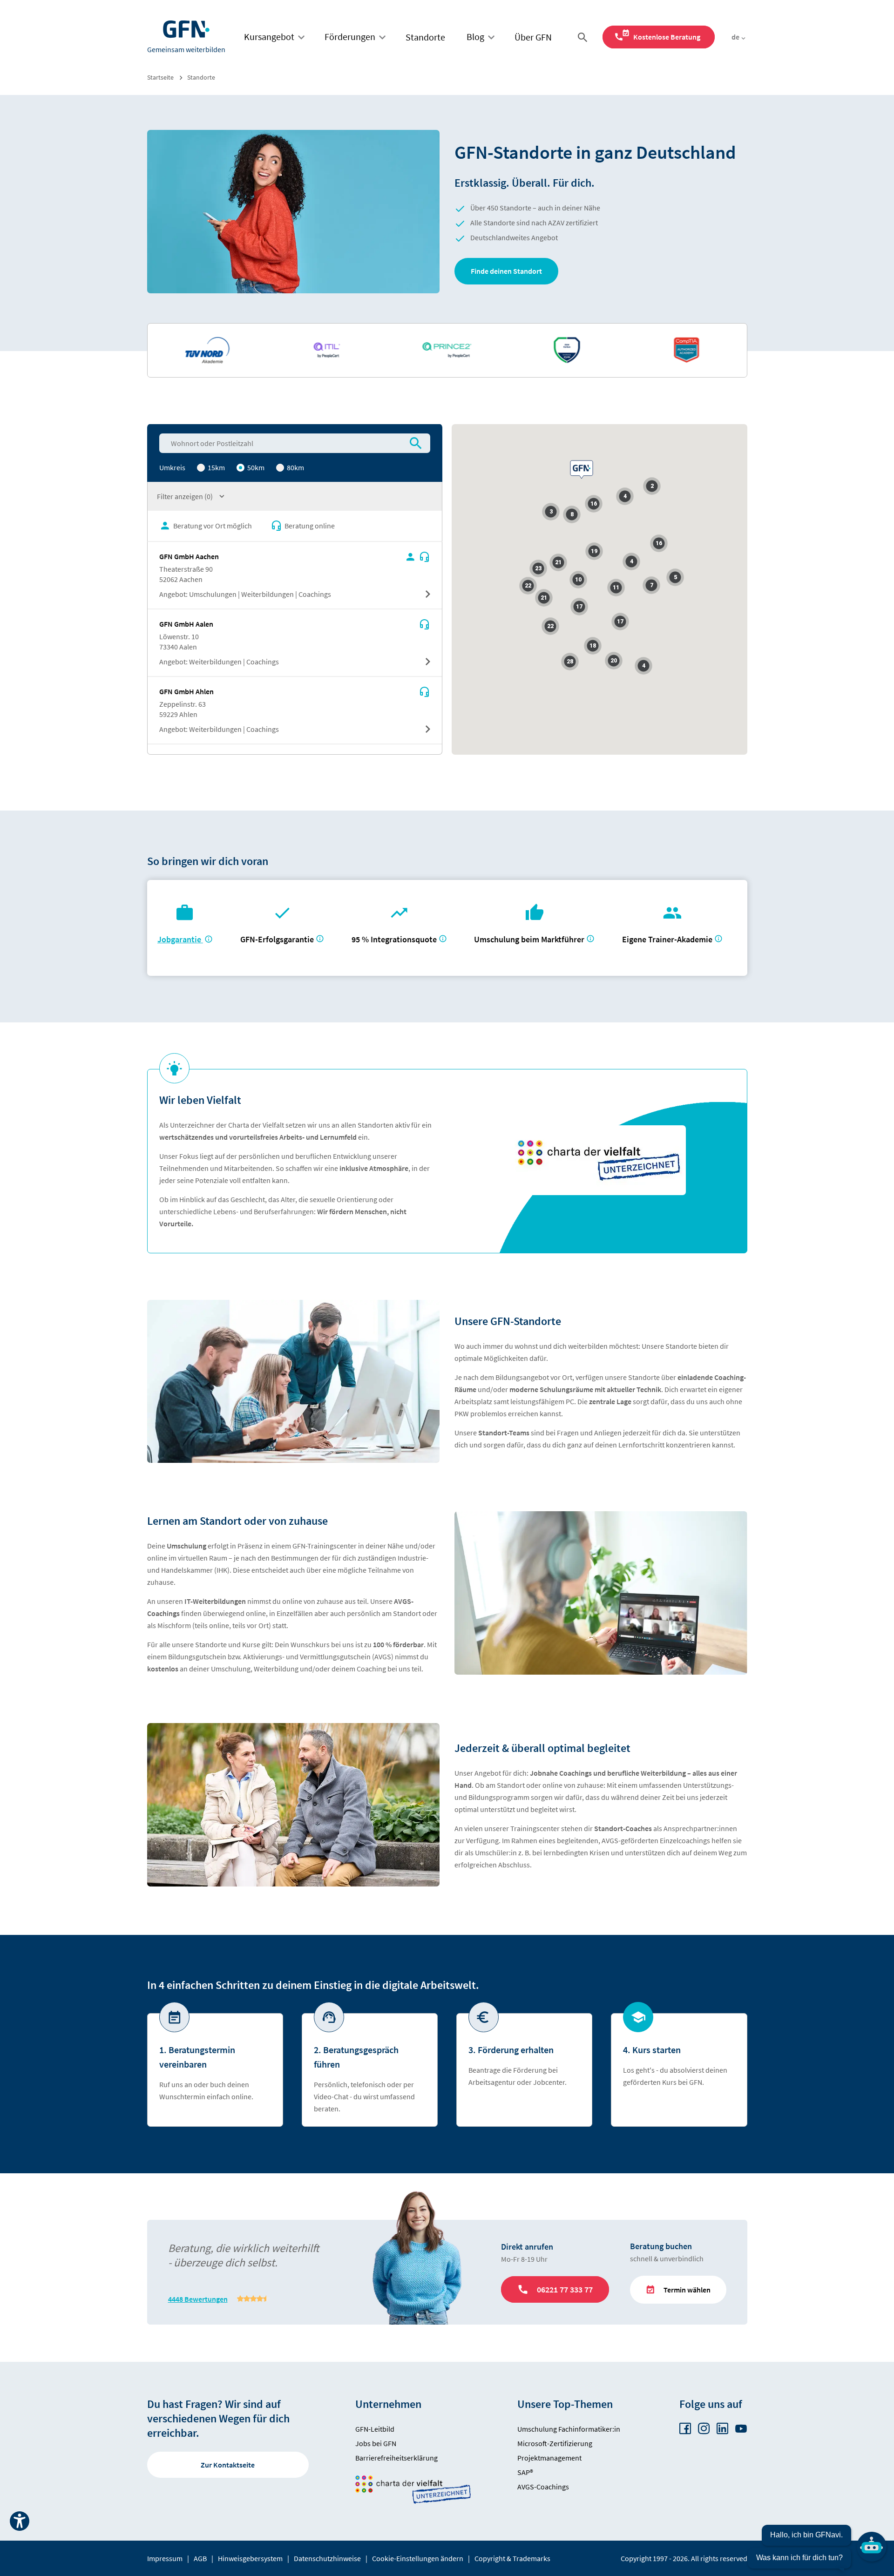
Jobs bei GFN (376, 2443)
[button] (506, 271)
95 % (395, 939)
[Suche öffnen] (584, 37)
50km (255, 467)
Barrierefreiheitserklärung (396, 2458)
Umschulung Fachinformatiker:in (569, 2429)
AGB (200, 2558)
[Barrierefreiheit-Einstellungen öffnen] (20, 2521)
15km (216, 467)
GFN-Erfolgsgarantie (277, 939)
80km (295, 467)
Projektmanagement (549, 2458)
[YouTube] (741, 2429)
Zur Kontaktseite (228, 2465)
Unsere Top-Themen (565, 2404)
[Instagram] (704, 2429)
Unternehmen (388, 2404)
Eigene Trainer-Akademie (667, 939)
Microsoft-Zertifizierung (555, 2443)
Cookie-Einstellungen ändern (418, 2558)
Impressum (165, 2558)
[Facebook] (685, 2429)
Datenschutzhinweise (327, 2558)
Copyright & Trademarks (512, 2558)
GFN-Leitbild (375, 2429)
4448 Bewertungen (198, 2299)
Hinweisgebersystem (250, 2558)
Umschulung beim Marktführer (529, 939)
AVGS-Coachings (543, 2487)
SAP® (525, 2472)
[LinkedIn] (722, 2429)
